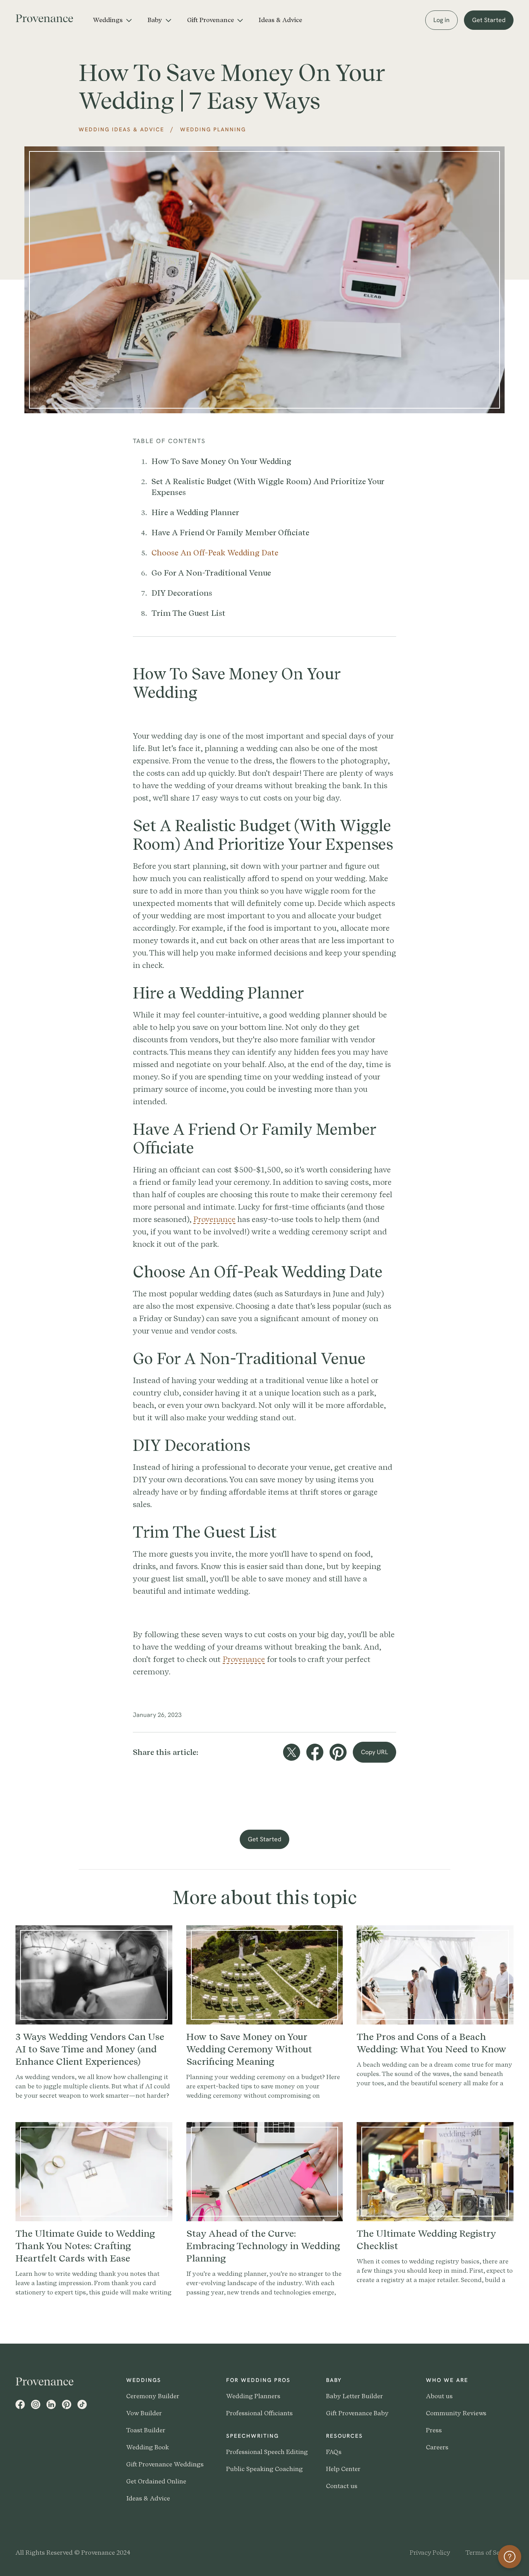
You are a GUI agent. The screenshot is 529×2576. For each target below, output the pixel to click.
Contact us (342, 2486)
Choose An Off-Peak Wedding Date (215, 553)
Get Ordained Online (156, 2481)
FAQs (334, 2452)
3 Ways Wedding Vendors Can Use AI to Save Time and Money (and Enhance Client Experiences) (90, 2049)
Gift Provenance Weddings (165, 2464)
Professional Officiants (259, 2413)
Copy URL (374, 1752)
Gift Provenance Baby (357, 2413)
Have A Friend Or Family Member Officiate (230, 533)
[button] (112, 20)
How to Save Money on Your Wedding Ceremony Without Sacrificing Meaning (249, 2049)
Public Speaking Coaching (264, 2469)
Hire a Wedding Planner (195, 512)
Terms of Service (489, 2553)
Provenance (214, 1219)
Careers (437, 2447)
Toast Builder (146, 2430)
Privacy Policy (430, 2553)
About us (439, 2396)
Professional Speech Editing (267, 2452)
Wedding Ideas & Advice (121, 129)
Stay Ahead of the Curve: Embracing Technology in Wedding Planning (263, 2246)
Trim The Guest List (188, 613)
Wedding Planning (213, 129)
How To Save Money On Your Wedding (221, 461)
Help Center (343, 2469)
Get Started (489, 20)
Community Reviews (456, 2413)
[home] (50, 17)
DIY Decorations (182, 593)
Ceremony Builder (153, 2396)
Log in (441, 20)
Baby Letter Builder (355, 2396)
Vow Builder (144, 2413)
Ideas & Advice (280, 20)
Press (434, 2430)
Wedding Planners (253, 2396)
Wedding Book (148, 2447)
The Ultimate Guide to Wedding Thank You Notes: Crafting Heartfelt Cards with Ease (85, 2246)
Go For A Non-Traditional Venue (211, 573)
